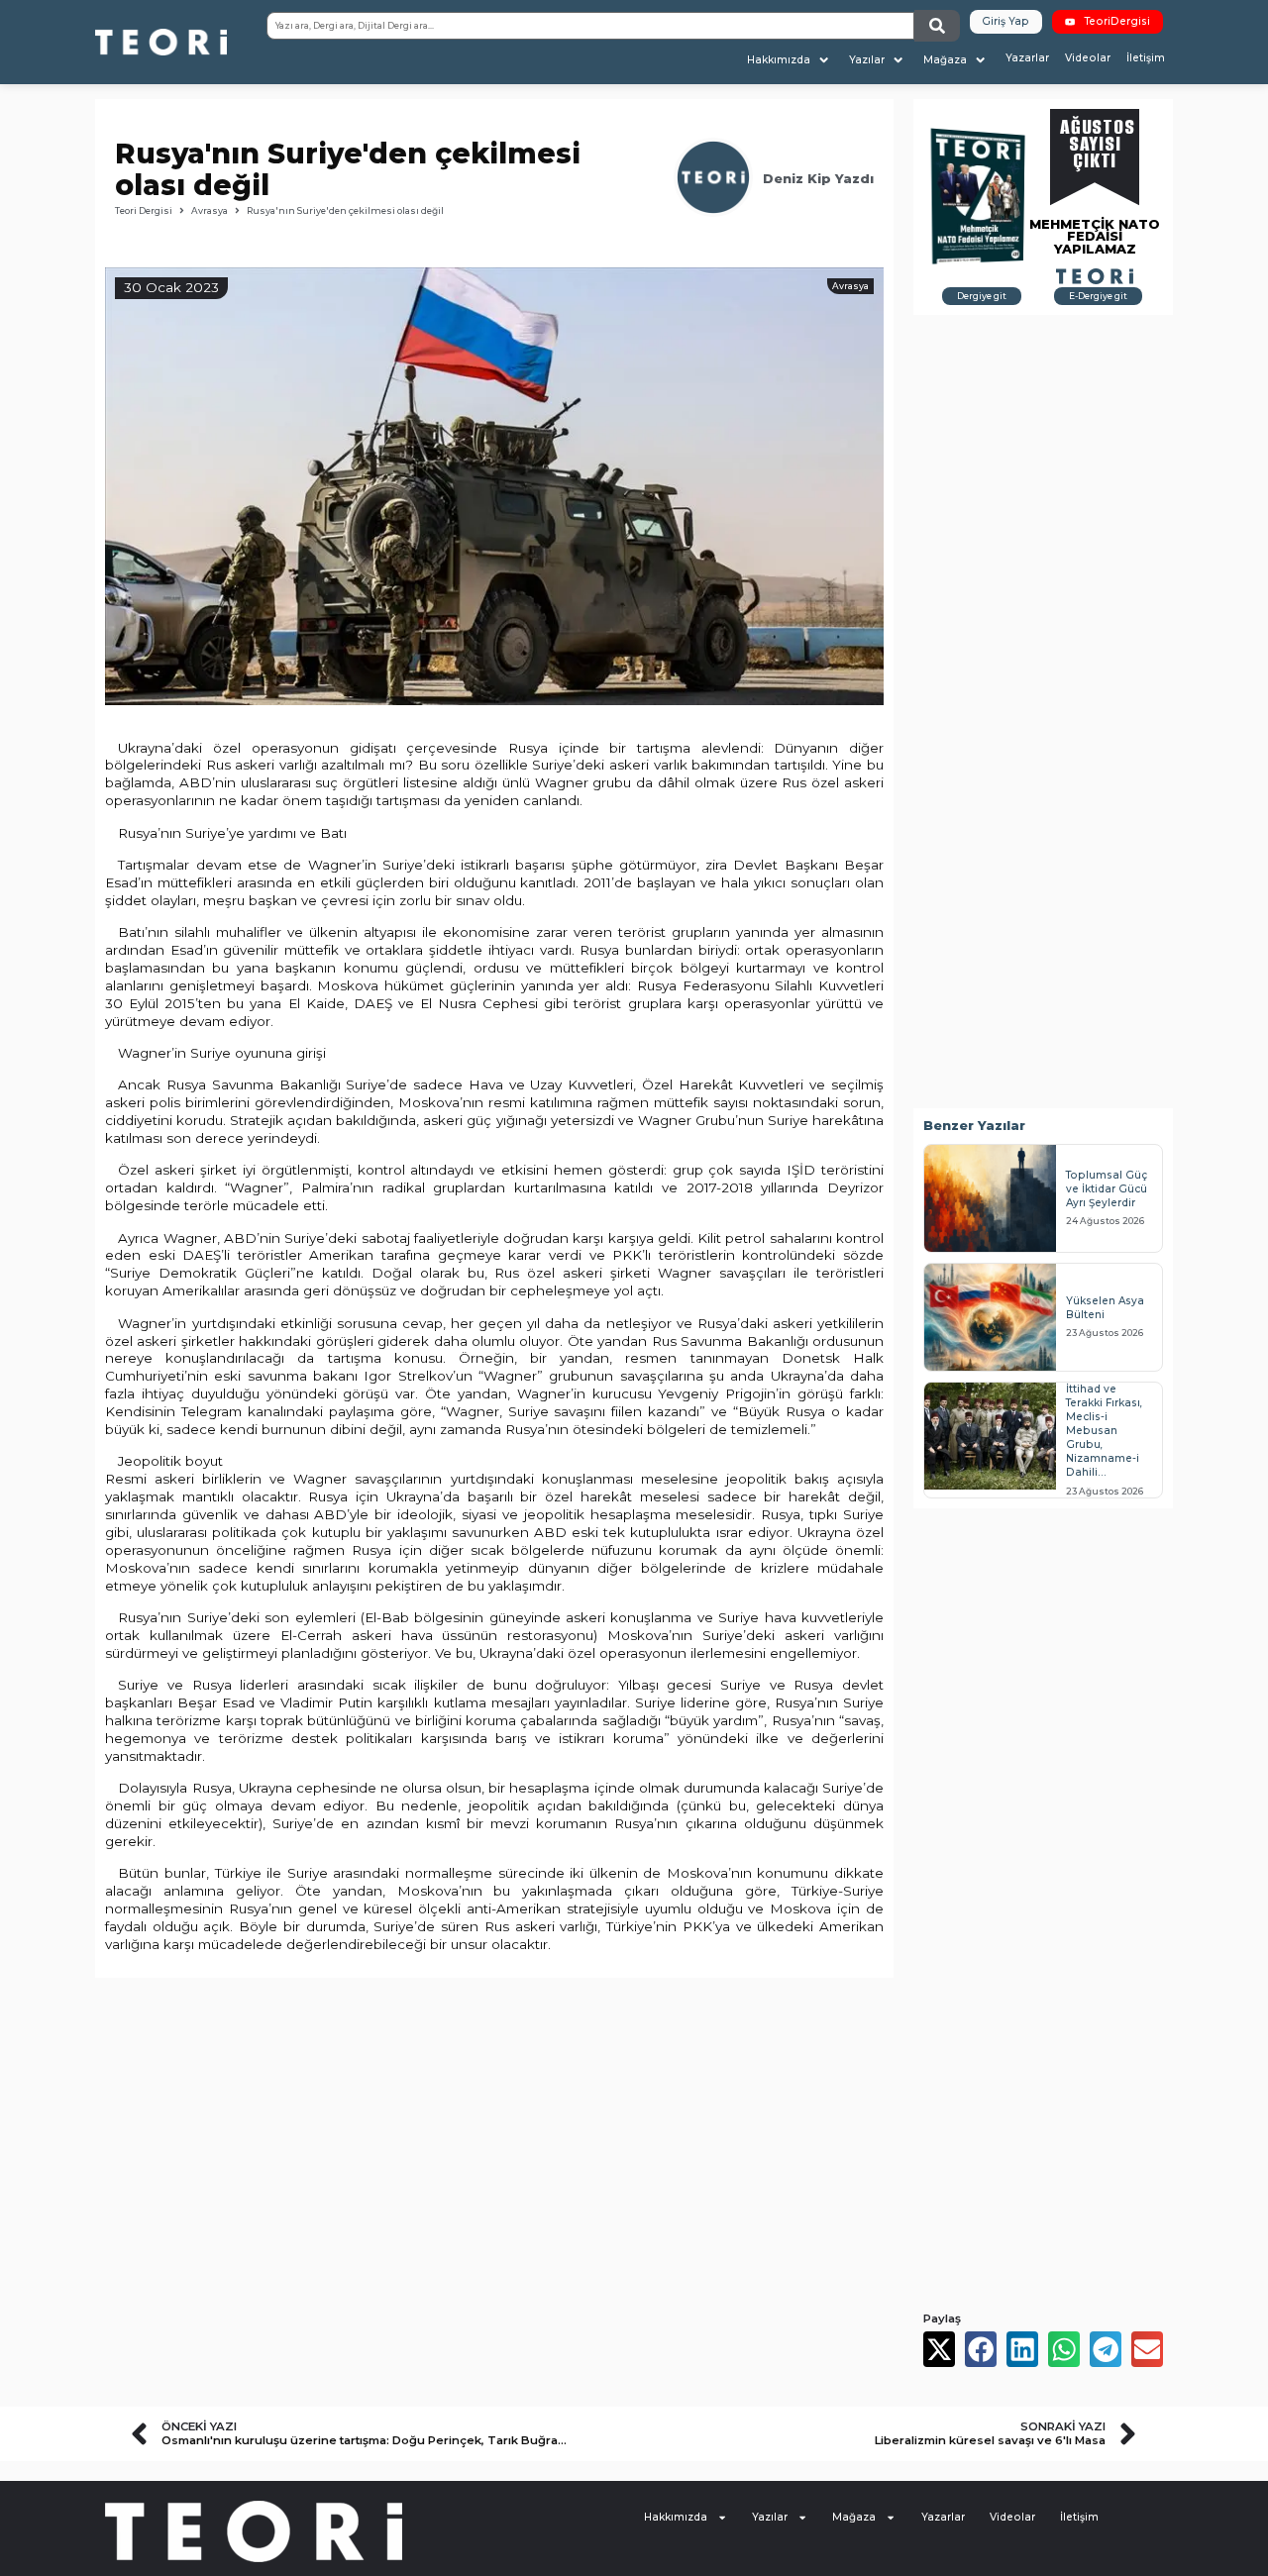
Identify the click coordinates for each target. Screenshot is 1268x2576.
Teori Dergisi (144, 210)
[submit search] (937, 26)
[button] (790, 60)
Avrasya (210, 210)
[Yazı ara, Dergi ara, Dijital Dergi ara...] (590, 26)
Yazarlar (943, 2517)
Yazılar (770, 2517)
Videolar (1012, 2517)
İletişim (1079, 2517)
